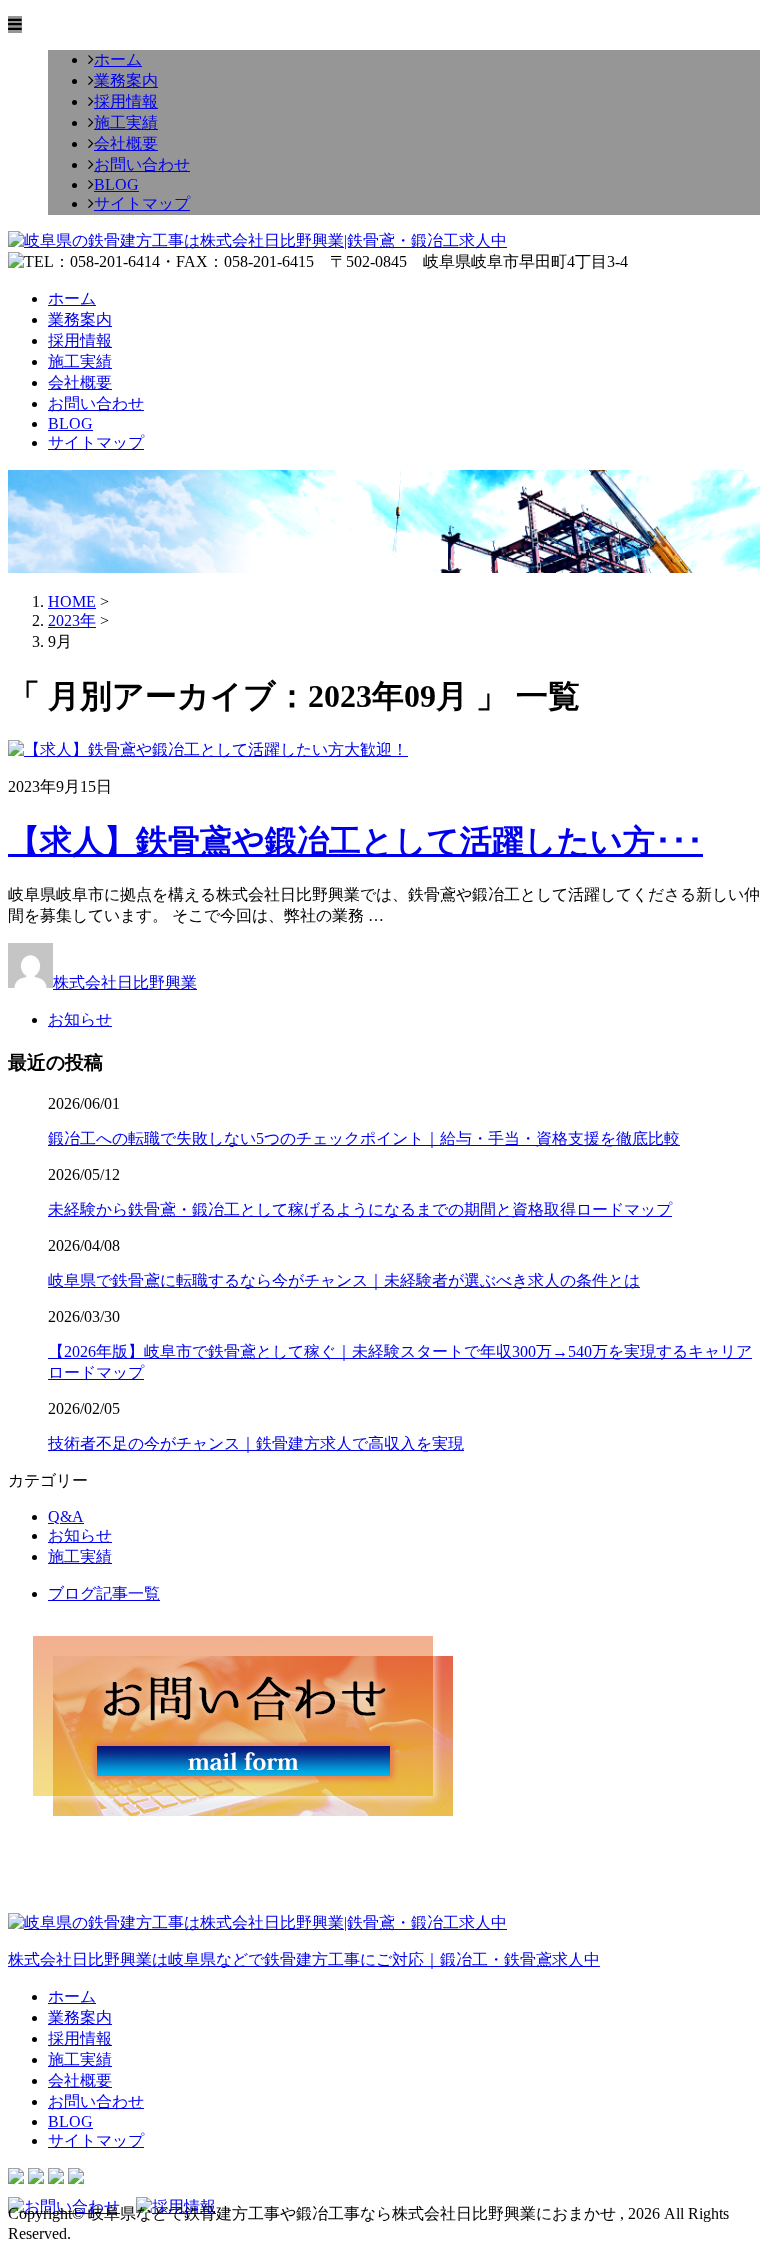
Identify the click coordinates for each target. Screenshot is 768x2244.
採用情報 (126, 101)
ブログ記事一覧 (104, 1593)
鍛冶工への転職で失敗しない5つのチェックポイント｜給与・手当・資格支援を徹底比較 (364, 1138)
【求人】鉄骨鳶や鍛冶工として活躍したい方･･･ (355, 841)
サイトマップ (142, 203)
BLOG (116, 184)
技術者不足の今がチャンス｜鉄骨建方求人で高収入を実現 (256, 1443)
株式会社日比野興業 (125, 982)
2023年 (72, 620)
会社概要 (126, 143)
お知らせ (80, 1019)
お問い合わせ (142, 164)
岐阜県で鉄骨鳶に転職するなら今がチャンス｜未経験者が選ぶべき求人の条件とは (344, 1280)
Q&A (66, 1516)
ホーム (118, 59)
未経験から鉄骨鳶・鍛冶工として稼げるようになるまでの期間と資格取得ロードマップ (360, 1209)
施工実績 (126, 122)
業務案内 (126, 80)
